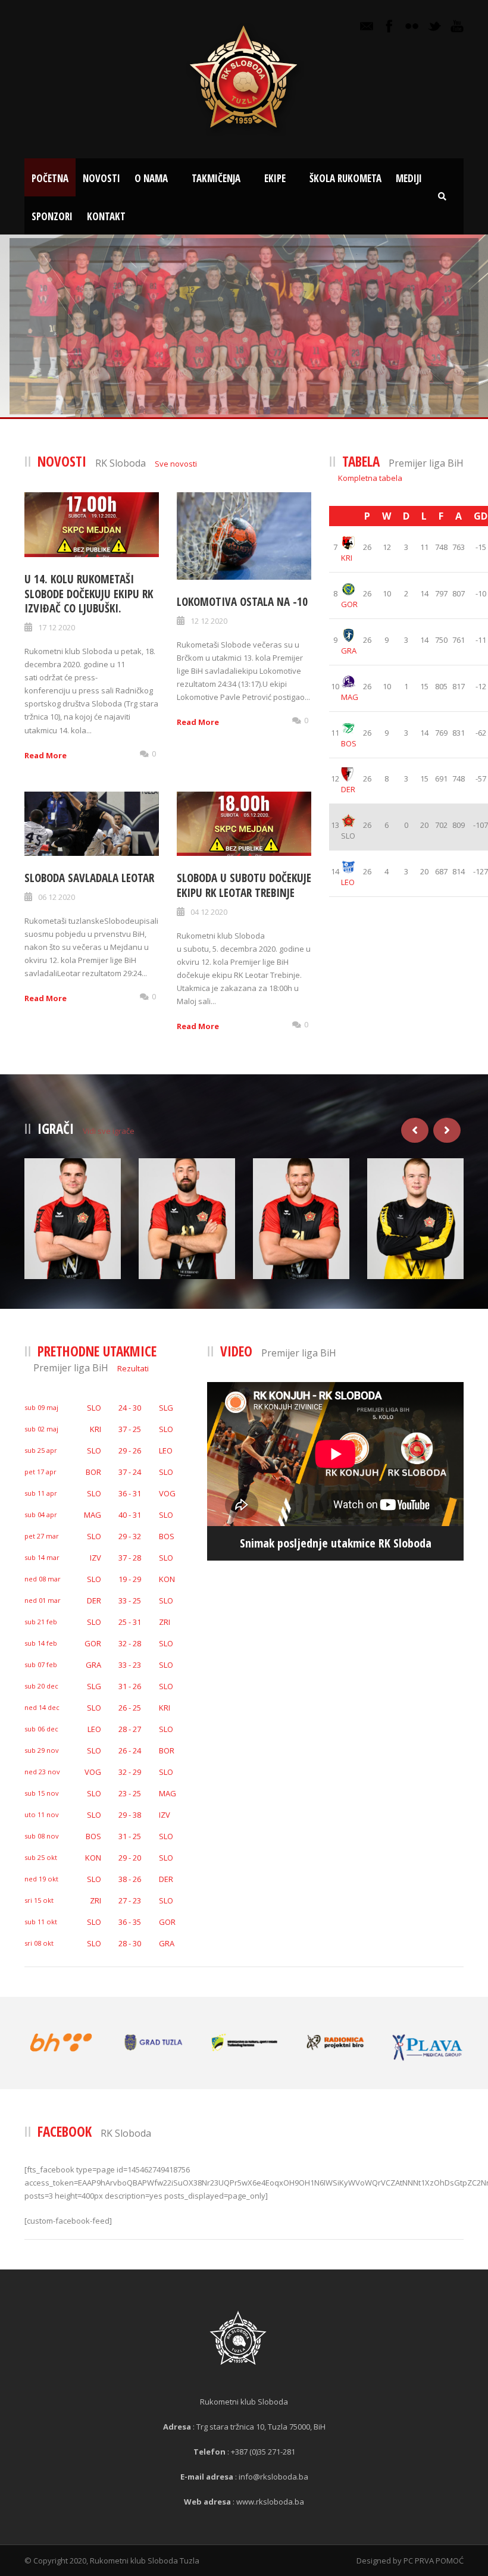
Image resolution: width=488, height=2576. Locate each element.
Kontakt (106, 216)
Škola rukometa (345, 178)
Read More (46, 755)
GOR (349, 604)
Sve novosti (176, 464)
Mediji (409, 178)
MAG (350, 697)
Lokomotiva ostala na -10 (242, 602)
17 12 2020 (57, 627)
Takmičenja (216, 178)
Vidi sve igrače (109, 1131)
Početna (50, 178)
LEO (348, 882)
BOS (349, 743)
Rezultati (133, 1368)
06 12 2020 (57, 897)
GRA (349, 651)
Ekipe (275, 178)
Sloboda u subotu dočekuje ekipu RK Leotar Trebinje (244, 885)
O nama (151, 178)
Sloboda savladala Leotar (89, 878)
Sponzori (52, 216)
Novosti (101, 178)
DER (348, 789)
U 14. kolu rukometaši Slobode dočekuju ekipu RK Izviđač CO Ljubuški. (89, 594)
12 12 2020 (209, 621)
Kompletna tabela (370, 478)
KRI (347, 558)
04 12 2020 (209, 912)
